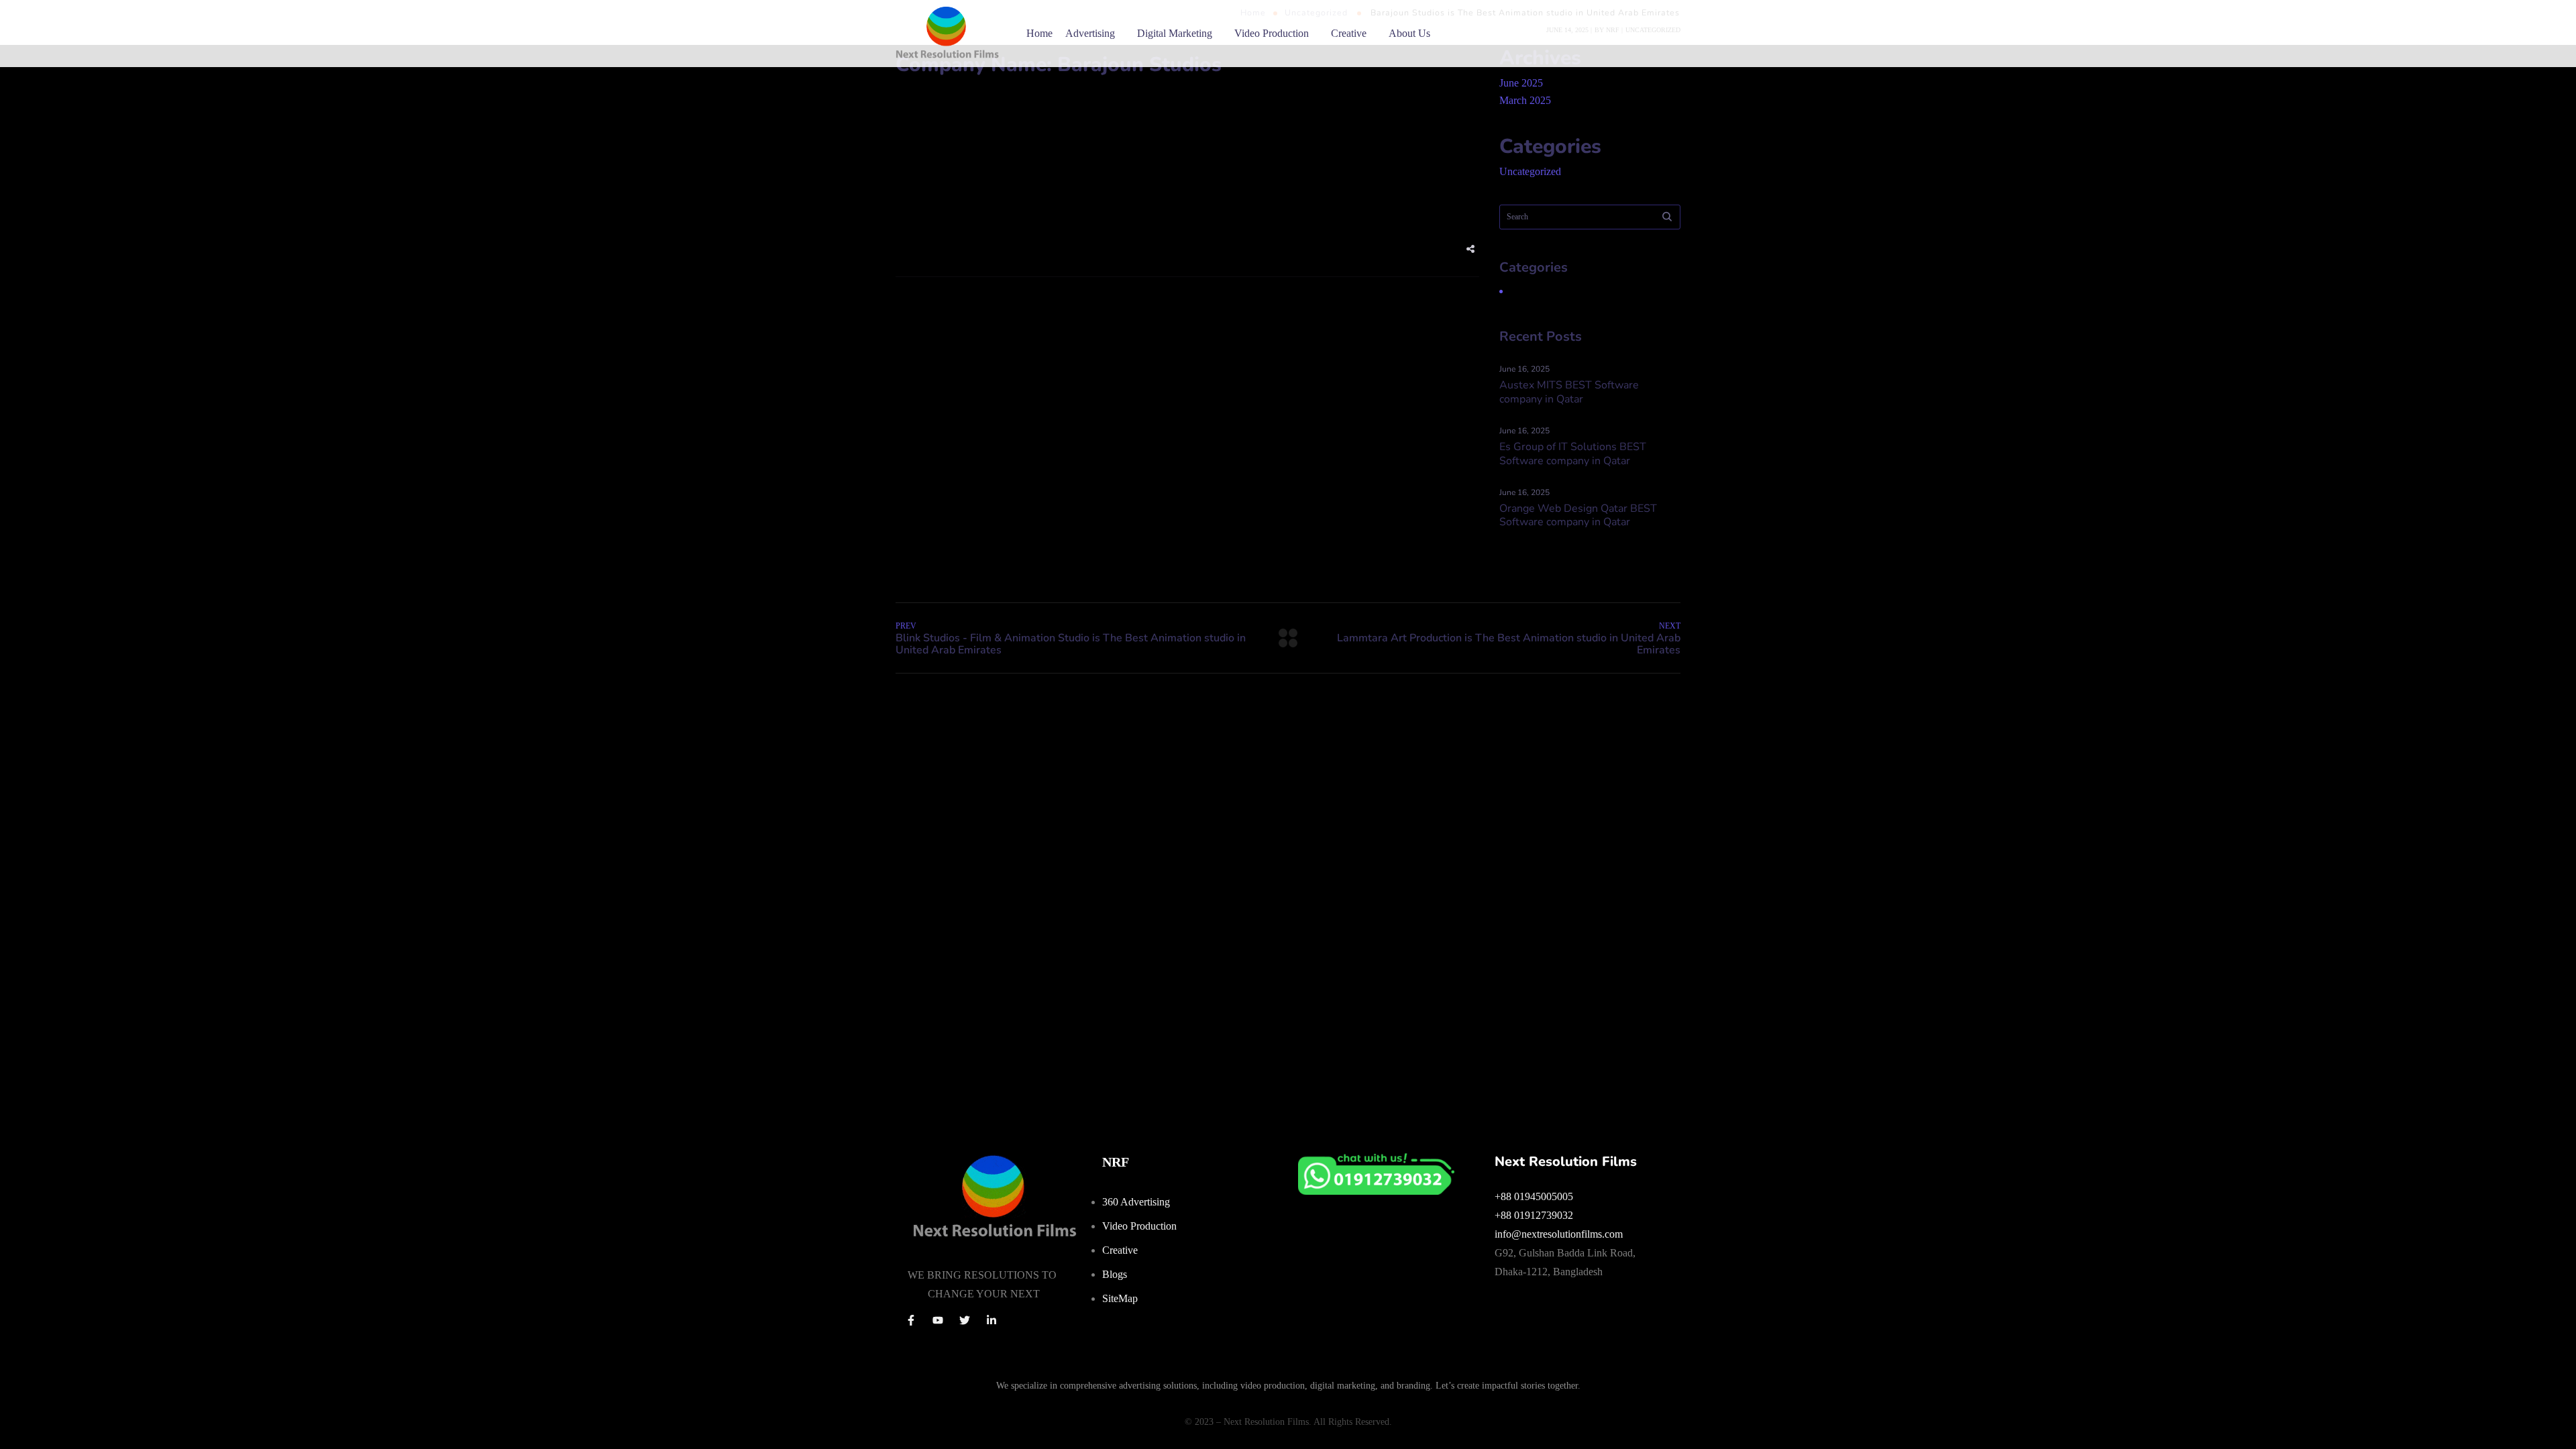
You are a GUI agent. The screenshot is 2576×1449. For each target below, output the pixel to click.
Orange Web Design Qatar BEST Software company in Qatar (1578, 516)
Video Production (1272, 33)
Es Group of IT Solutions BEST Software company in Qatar (1573, 454)
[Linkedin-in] (991, 1320)
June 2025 (1521, 83)
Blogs (1115, 1274)
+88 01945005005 (1534, 1196)
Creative (1349, 33)
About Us (1409, 33)
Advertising (1090, 33)
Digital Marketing (1175, 33)
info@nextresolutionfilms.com (1559, 1234)
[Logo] (947, 34)
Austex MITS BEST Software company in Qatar (1569, 392)
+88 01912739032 (1534, 1215)
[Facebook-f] (911, 1320)
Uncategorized (1530, 171)
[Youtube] (938, 1320)
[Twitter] (965, 1320)
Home (1039, 33)
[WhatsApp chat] (1376, 1162)
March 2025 (1525, 100)
